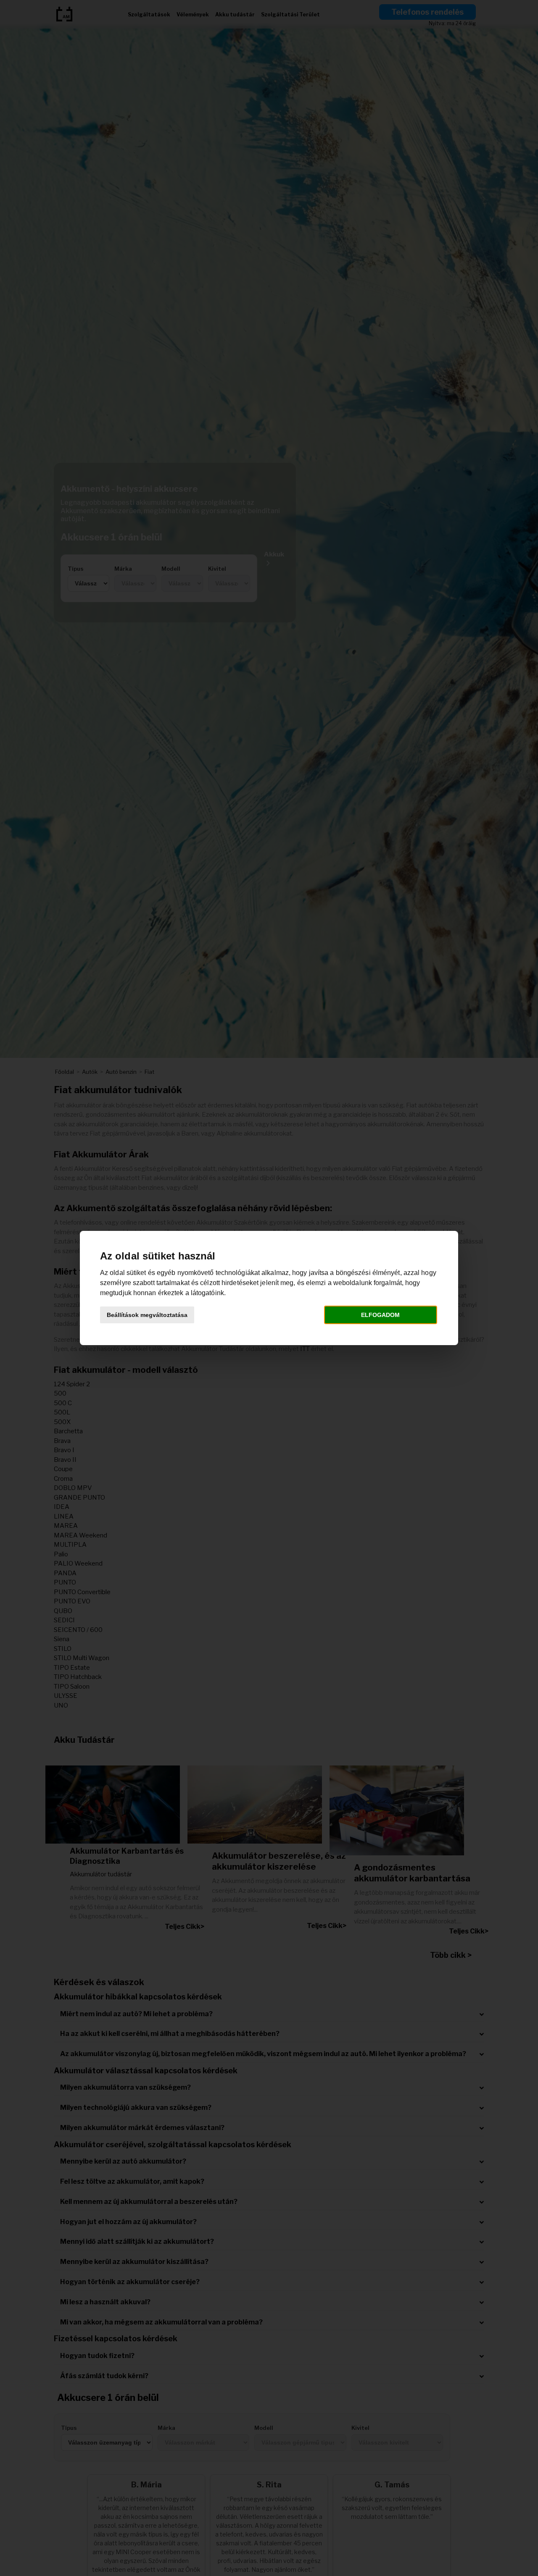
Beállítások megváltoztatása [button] (147, 1315)
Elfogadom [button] (380, 1315)
